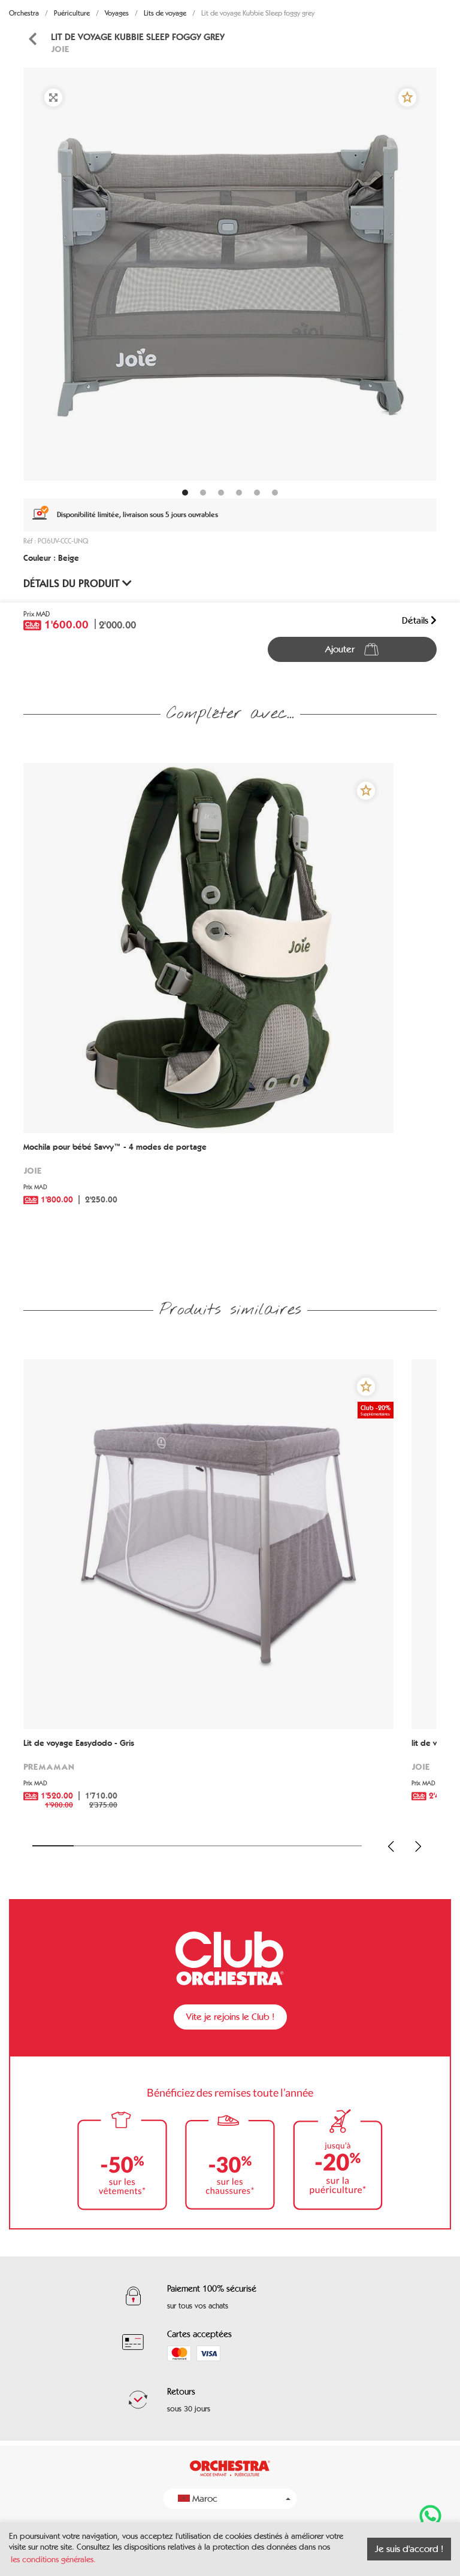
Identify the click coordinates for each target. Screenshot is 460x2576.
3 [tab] (136, 1846)
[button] (407, 98)
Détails (416, 620)
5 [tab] (218, 1846)
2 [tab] (94, 1846)
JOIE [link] (60, 49)
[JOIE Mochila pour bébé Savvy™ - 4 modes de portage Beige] (208, 948)
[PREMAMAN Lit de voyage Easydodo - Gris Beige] (208, 1544)
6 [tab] (259, 1846)
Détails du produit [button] (73, 584)
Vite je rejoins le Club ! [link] (230, 2017)
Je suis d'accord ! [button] (409, 2549)
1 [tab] (53, 1846)
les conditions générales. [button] (53, 2560)
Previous (391, 1846)
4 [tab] (176, 1846)
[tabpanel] (230, 274)
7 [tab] (300, 1846)
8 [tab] (341, 1846)
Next (418, 1846)
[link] (32, 39)
